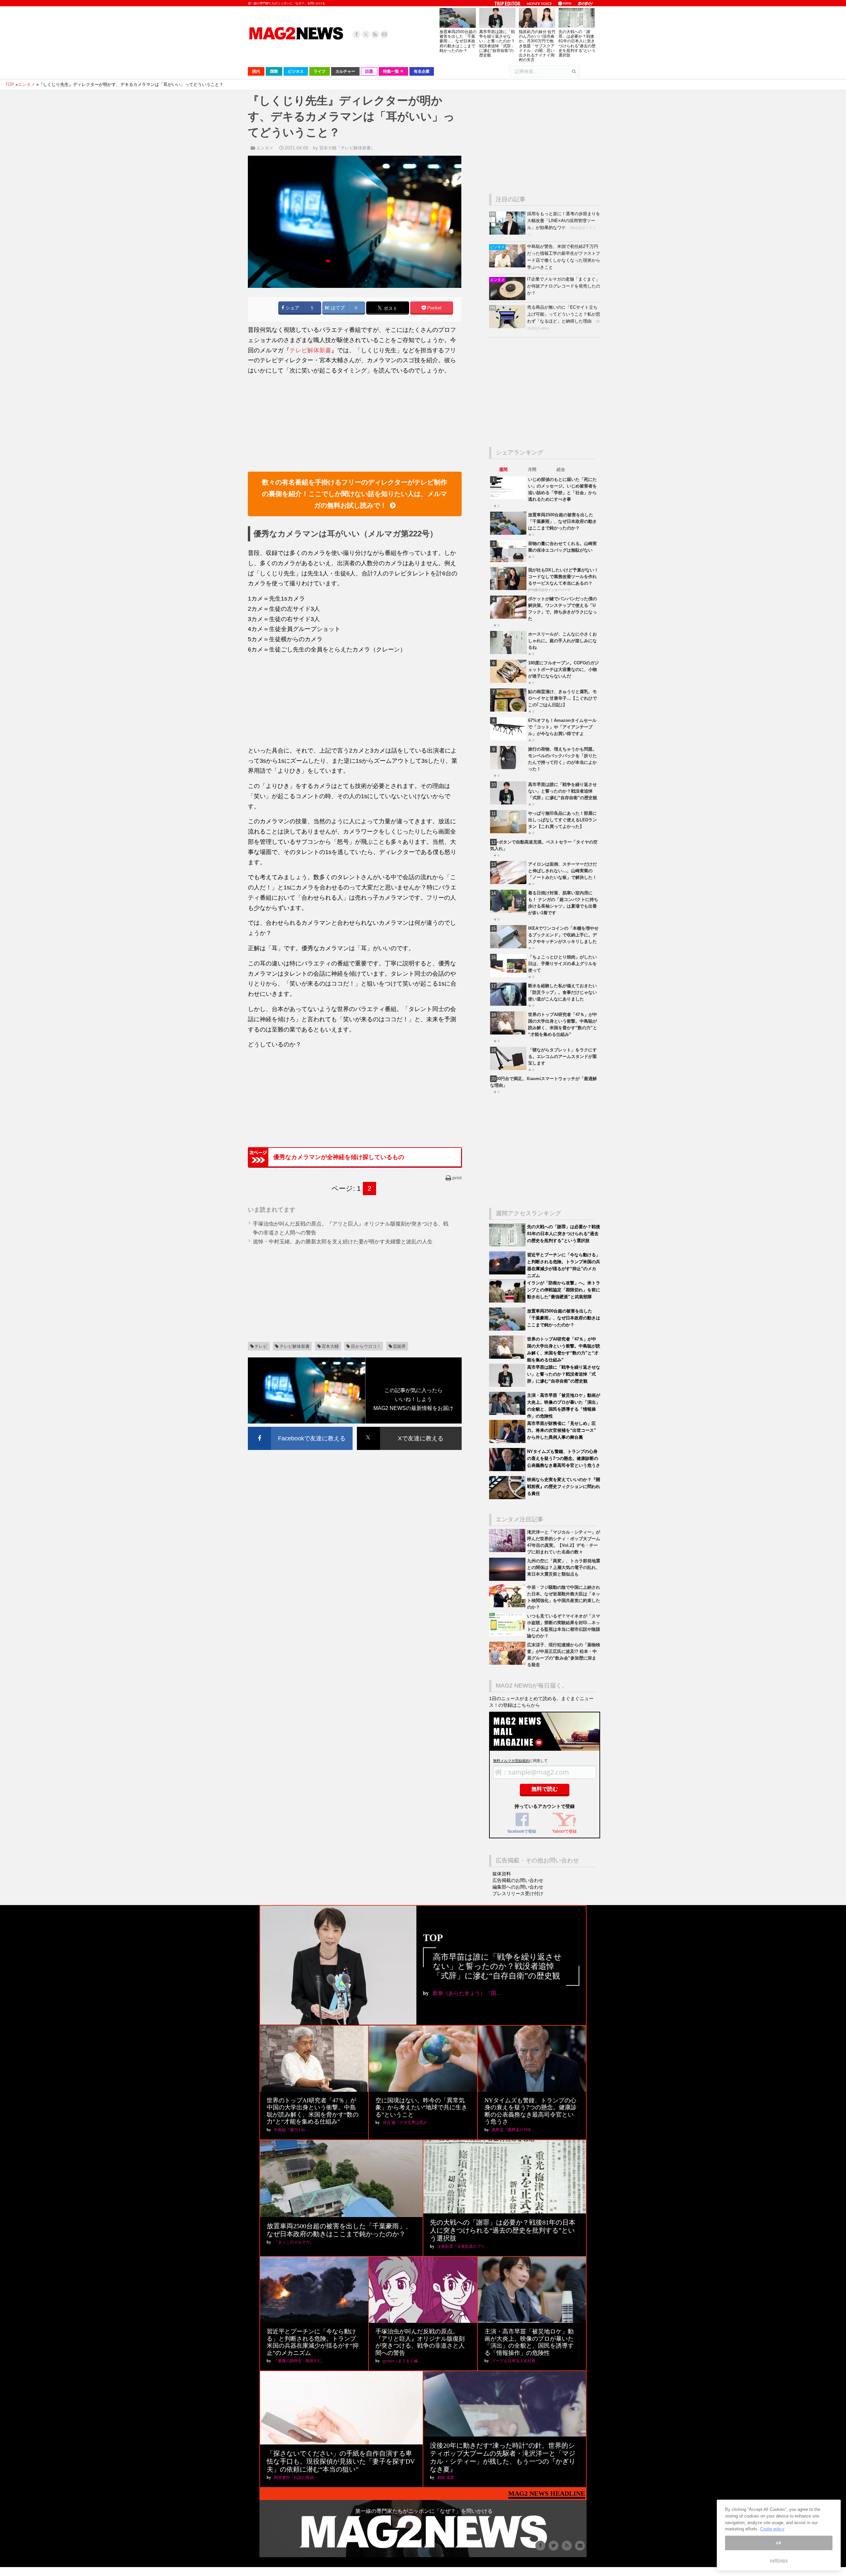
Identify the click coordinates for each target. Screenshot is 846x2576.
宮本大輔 (330, 1346)
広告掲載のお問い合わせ (518, 1880)
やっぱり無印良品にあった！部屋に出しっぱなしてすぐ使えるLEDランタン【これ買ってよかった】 (562, 820)
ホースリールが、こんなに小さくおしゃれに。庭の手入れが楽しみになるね (562, 641)
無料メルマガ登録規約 (511, 1761)
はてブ (337, 308)
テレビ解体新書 (310, 350)
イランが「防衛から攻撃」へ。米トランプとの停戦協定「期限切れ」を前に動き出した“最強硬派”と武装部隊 (564, 1290)
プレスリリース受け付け (518, 1893)
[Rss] (375, 34)
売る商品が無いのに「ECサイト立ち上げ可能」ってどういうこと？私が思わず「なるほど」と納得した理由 (564, 314)
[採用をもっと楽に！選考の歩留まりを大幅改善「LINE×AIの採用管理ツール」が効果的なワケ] (508, 233)
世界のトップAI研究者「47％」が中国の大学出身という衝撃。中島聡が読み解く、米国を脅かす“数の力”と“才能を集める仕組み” (313, 2111)
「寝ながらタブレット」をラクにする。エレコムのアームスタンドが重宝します (562, 1056)
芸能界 (399, 1346)
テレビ (261, 1346)
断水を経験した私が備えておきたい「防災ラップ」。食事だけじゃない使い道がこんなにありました (562, 992)
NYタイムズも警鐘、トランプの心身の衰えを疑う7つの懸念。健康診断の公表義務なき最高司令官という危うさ (564, 1458)
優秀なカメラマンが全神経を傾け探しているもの (339, 1157)
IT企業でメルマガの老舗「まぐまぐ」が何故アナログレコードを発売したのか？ (564, 286)
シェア (292, 308)
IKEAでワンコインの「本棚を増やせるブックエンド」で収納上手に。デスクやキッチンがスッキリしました (563, 935)
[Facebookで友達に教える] (300, 1428)
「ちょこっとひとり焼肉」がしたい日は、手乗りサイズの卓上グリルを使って (562, 964)
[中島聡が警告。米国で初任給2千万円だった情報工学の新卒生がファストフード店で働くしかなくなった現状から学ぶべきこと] (508, 266)
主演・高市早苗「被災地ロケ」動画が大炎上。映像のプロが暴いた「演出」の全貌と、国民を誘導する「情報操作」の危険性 (529, 2342)
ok (779, 2543)
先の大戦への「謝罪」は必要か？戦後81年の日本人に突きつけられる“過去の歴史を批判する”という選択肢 (577, 43)
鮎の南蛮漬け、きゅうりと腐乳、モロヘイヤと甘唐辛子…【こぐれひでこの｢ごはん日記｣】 (562, 698)
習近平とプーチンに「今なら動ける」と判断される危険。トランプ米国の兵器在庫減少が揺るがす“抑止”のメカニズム (313, 2342)
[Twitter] (366, 34)
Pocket (434, 308)
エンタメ (265, 148)
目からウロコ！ (366, 1346)
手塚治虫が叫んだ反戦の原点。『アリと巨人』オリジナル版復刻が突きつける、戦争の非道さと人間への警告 (420, 2342)
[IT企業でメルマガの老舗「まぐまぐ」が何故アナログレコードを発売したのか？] (508, 299)
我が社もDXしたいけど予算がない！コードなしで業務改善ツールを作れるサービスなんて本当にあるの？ (563, 577)
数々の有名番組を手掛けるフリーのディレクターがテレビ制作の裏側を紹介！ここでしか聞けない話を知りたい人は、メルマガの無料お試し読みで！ (355, 494)
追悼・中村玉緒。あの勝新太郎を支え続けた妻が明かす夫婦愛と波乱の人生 (343, 1242)
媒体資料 (502, 1874)
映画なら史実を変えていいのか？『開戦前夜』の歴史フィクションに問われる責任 (564, 1486)
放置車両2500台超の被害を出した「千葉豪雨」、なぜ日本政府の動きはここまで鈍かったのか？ (458, 41)
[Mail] (384, 34)
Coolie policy (772, 2529)
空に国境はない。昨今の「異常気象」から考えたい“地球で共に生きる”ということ (421, 2108)
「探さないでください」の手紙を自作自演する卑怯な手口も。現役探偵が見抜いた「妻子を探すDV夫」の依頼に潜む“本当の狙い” (341, 2461)
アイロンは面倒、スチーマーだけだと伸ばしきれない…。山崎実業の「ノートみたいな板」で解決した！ (562, 871)
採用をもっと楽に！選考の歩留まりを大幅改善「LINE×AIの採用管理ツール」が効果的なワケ (564, 221)
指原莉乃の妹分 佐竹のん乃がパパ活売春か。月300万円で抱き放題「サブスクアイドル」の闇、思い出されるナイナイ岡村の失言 (537, 46)
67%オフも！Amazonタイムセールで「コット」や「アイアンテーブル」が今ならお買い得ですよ (562, 727)
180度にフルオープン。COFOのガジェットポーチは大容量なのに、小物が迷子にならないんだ (563, 669)
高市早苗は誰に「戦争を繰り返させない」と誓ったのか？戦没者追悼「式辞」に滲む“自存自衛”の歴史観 (497, 43)
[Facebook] (357, 34)
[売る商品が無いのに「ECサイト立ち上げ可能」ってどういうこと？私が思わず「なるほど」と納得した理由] (508, 327)
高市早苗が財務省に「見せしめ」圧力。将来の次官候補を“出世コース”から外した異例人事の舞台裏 (562, 1430)
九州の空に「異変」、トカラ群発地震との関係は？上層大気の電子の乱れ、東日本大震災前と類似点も (564, 1567)
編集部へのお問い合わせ (518, 1887)
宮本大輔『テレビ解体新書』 (347, 148)
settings (779, 2560)
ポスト (390, 309)
